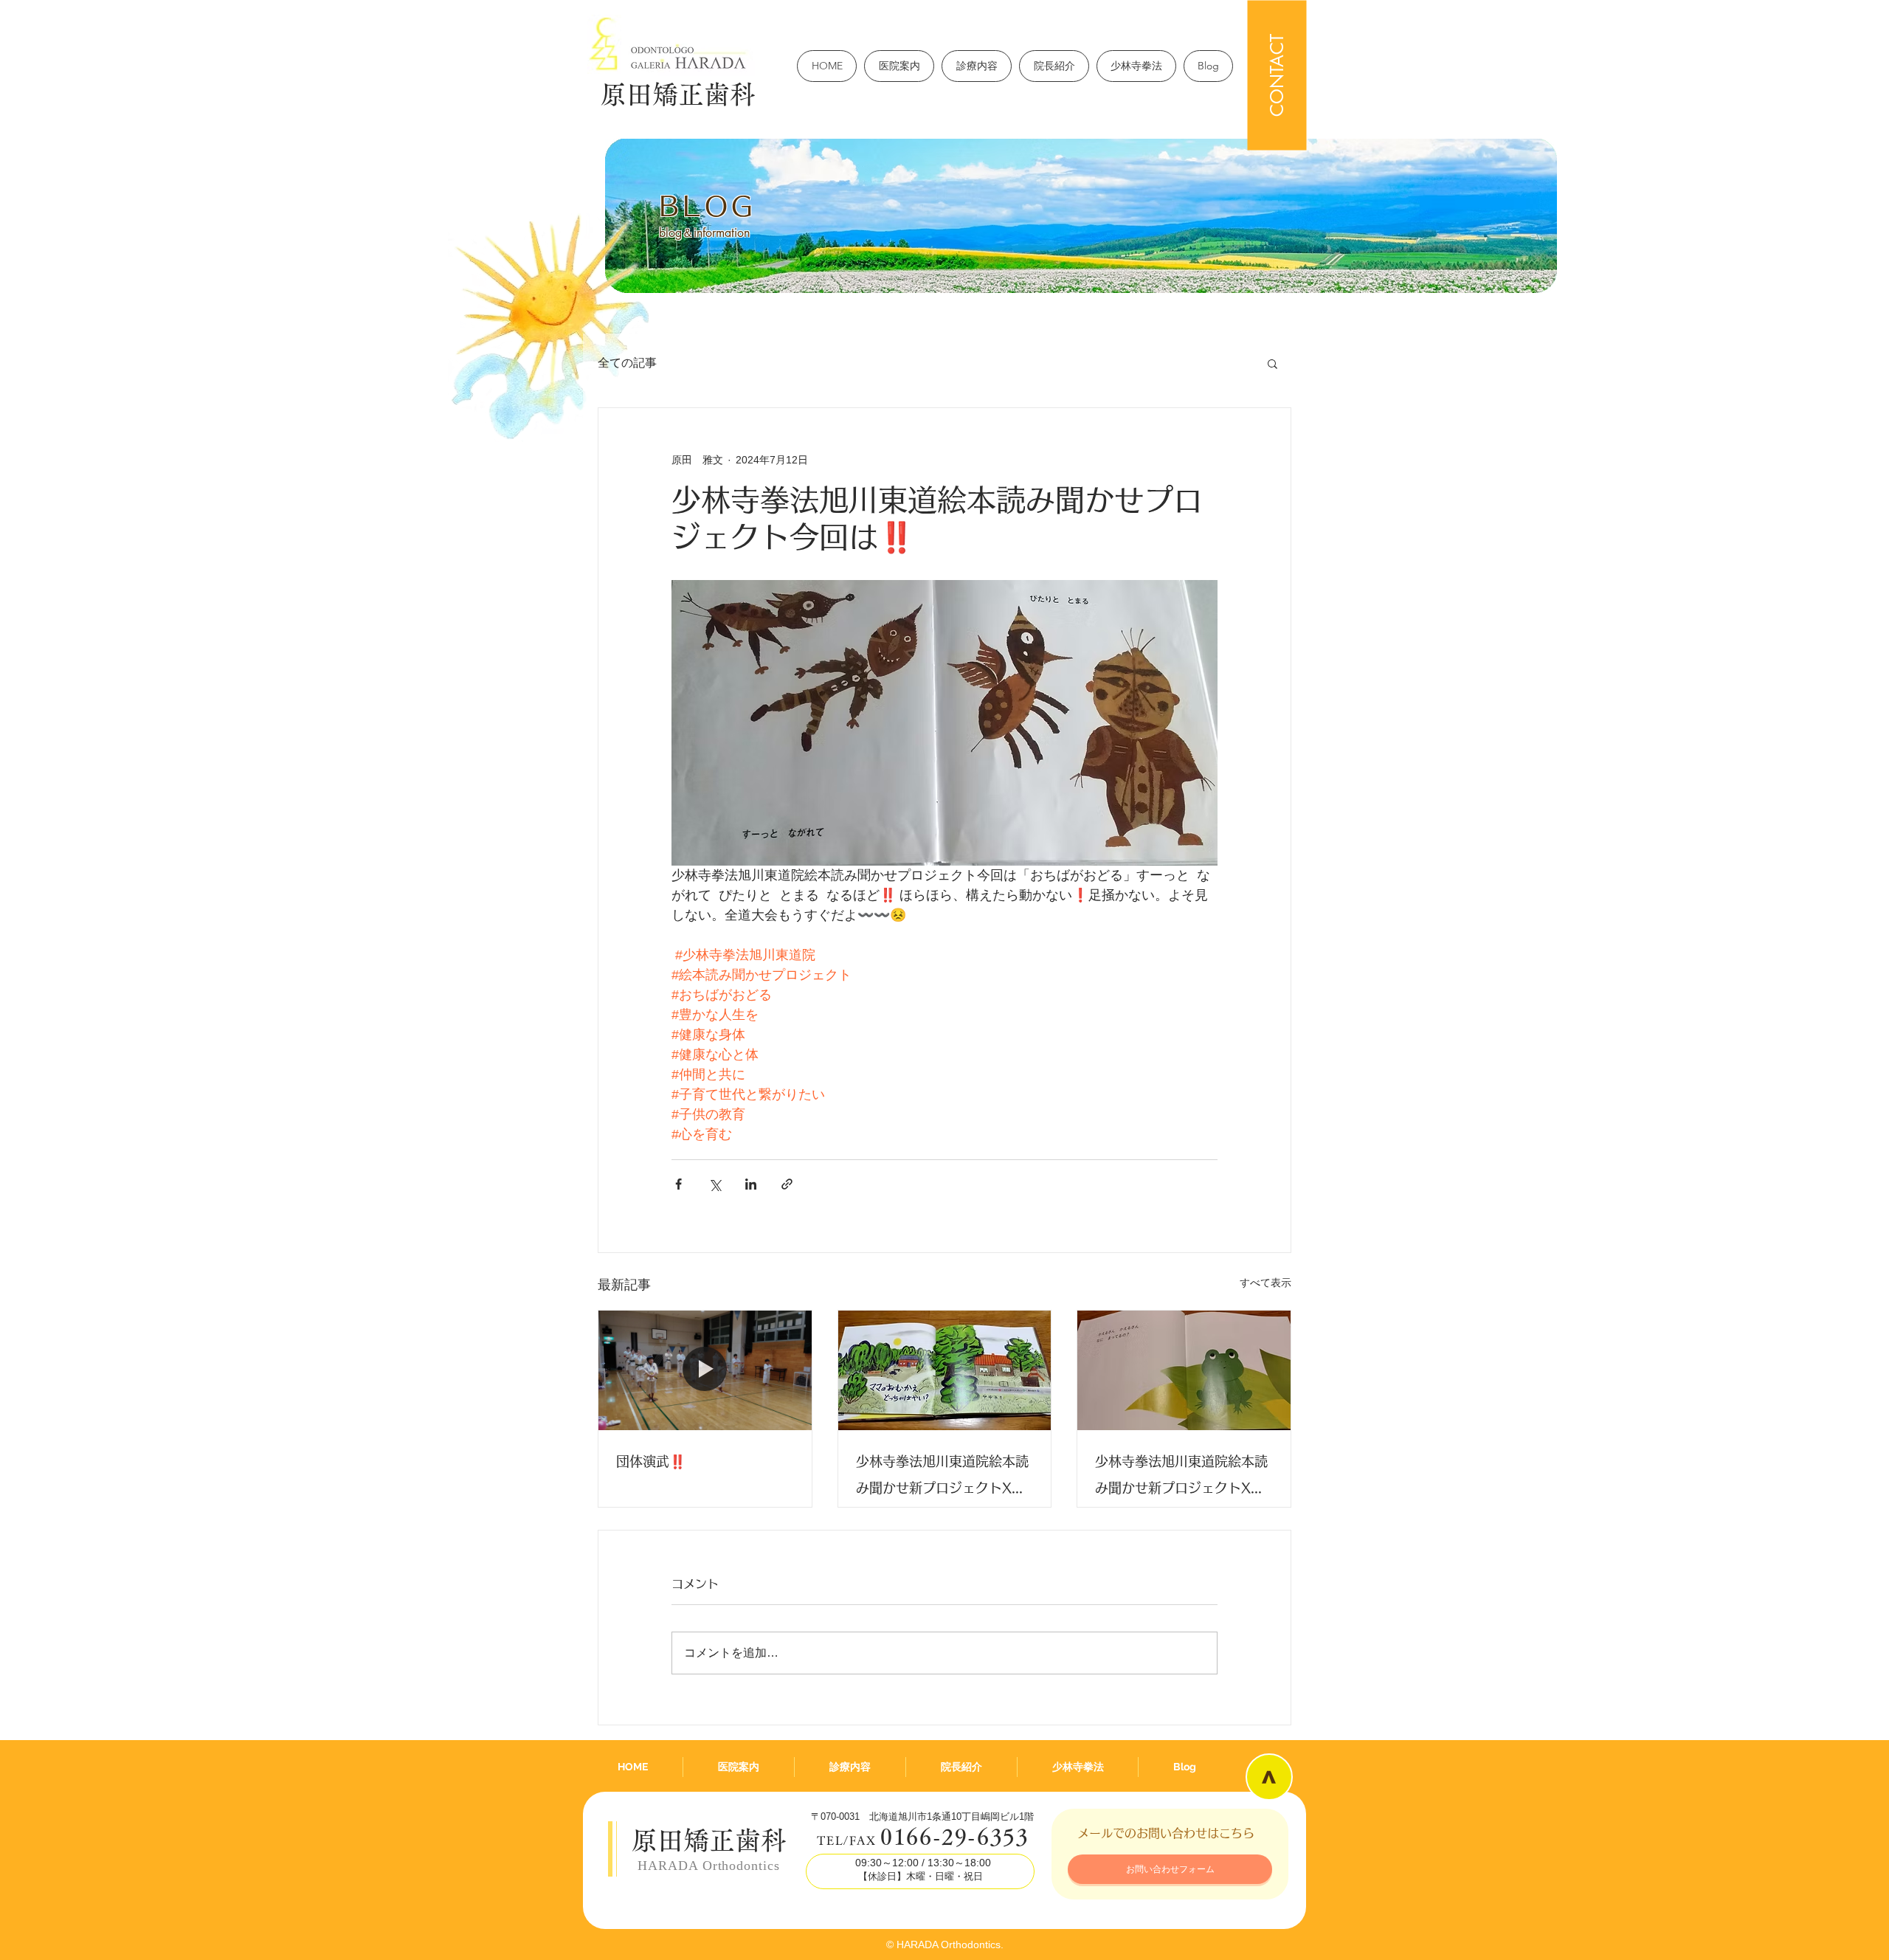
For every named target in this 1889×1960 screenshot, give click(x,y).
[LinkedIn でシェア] (751, 1184)
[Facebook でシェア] (678, 1184)
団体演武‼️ (651, 1461)
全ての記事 (627, 363)
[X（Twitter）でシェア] (715, 1184)
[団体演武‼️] (705, 1370)
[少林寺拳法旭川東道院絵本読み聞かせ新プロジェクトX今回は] (1184, 1370)
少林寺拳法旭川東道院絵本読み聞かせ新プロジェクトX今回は (1181, 1478)
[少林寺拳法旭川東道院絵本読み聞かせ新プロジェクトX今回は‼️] (945, 1370)
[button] (1272, 363)
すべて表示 (1265, 1283)
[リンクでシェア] (787, 1184)
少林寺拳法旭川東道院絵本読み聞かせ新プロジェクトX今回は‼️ (942, 1478)
